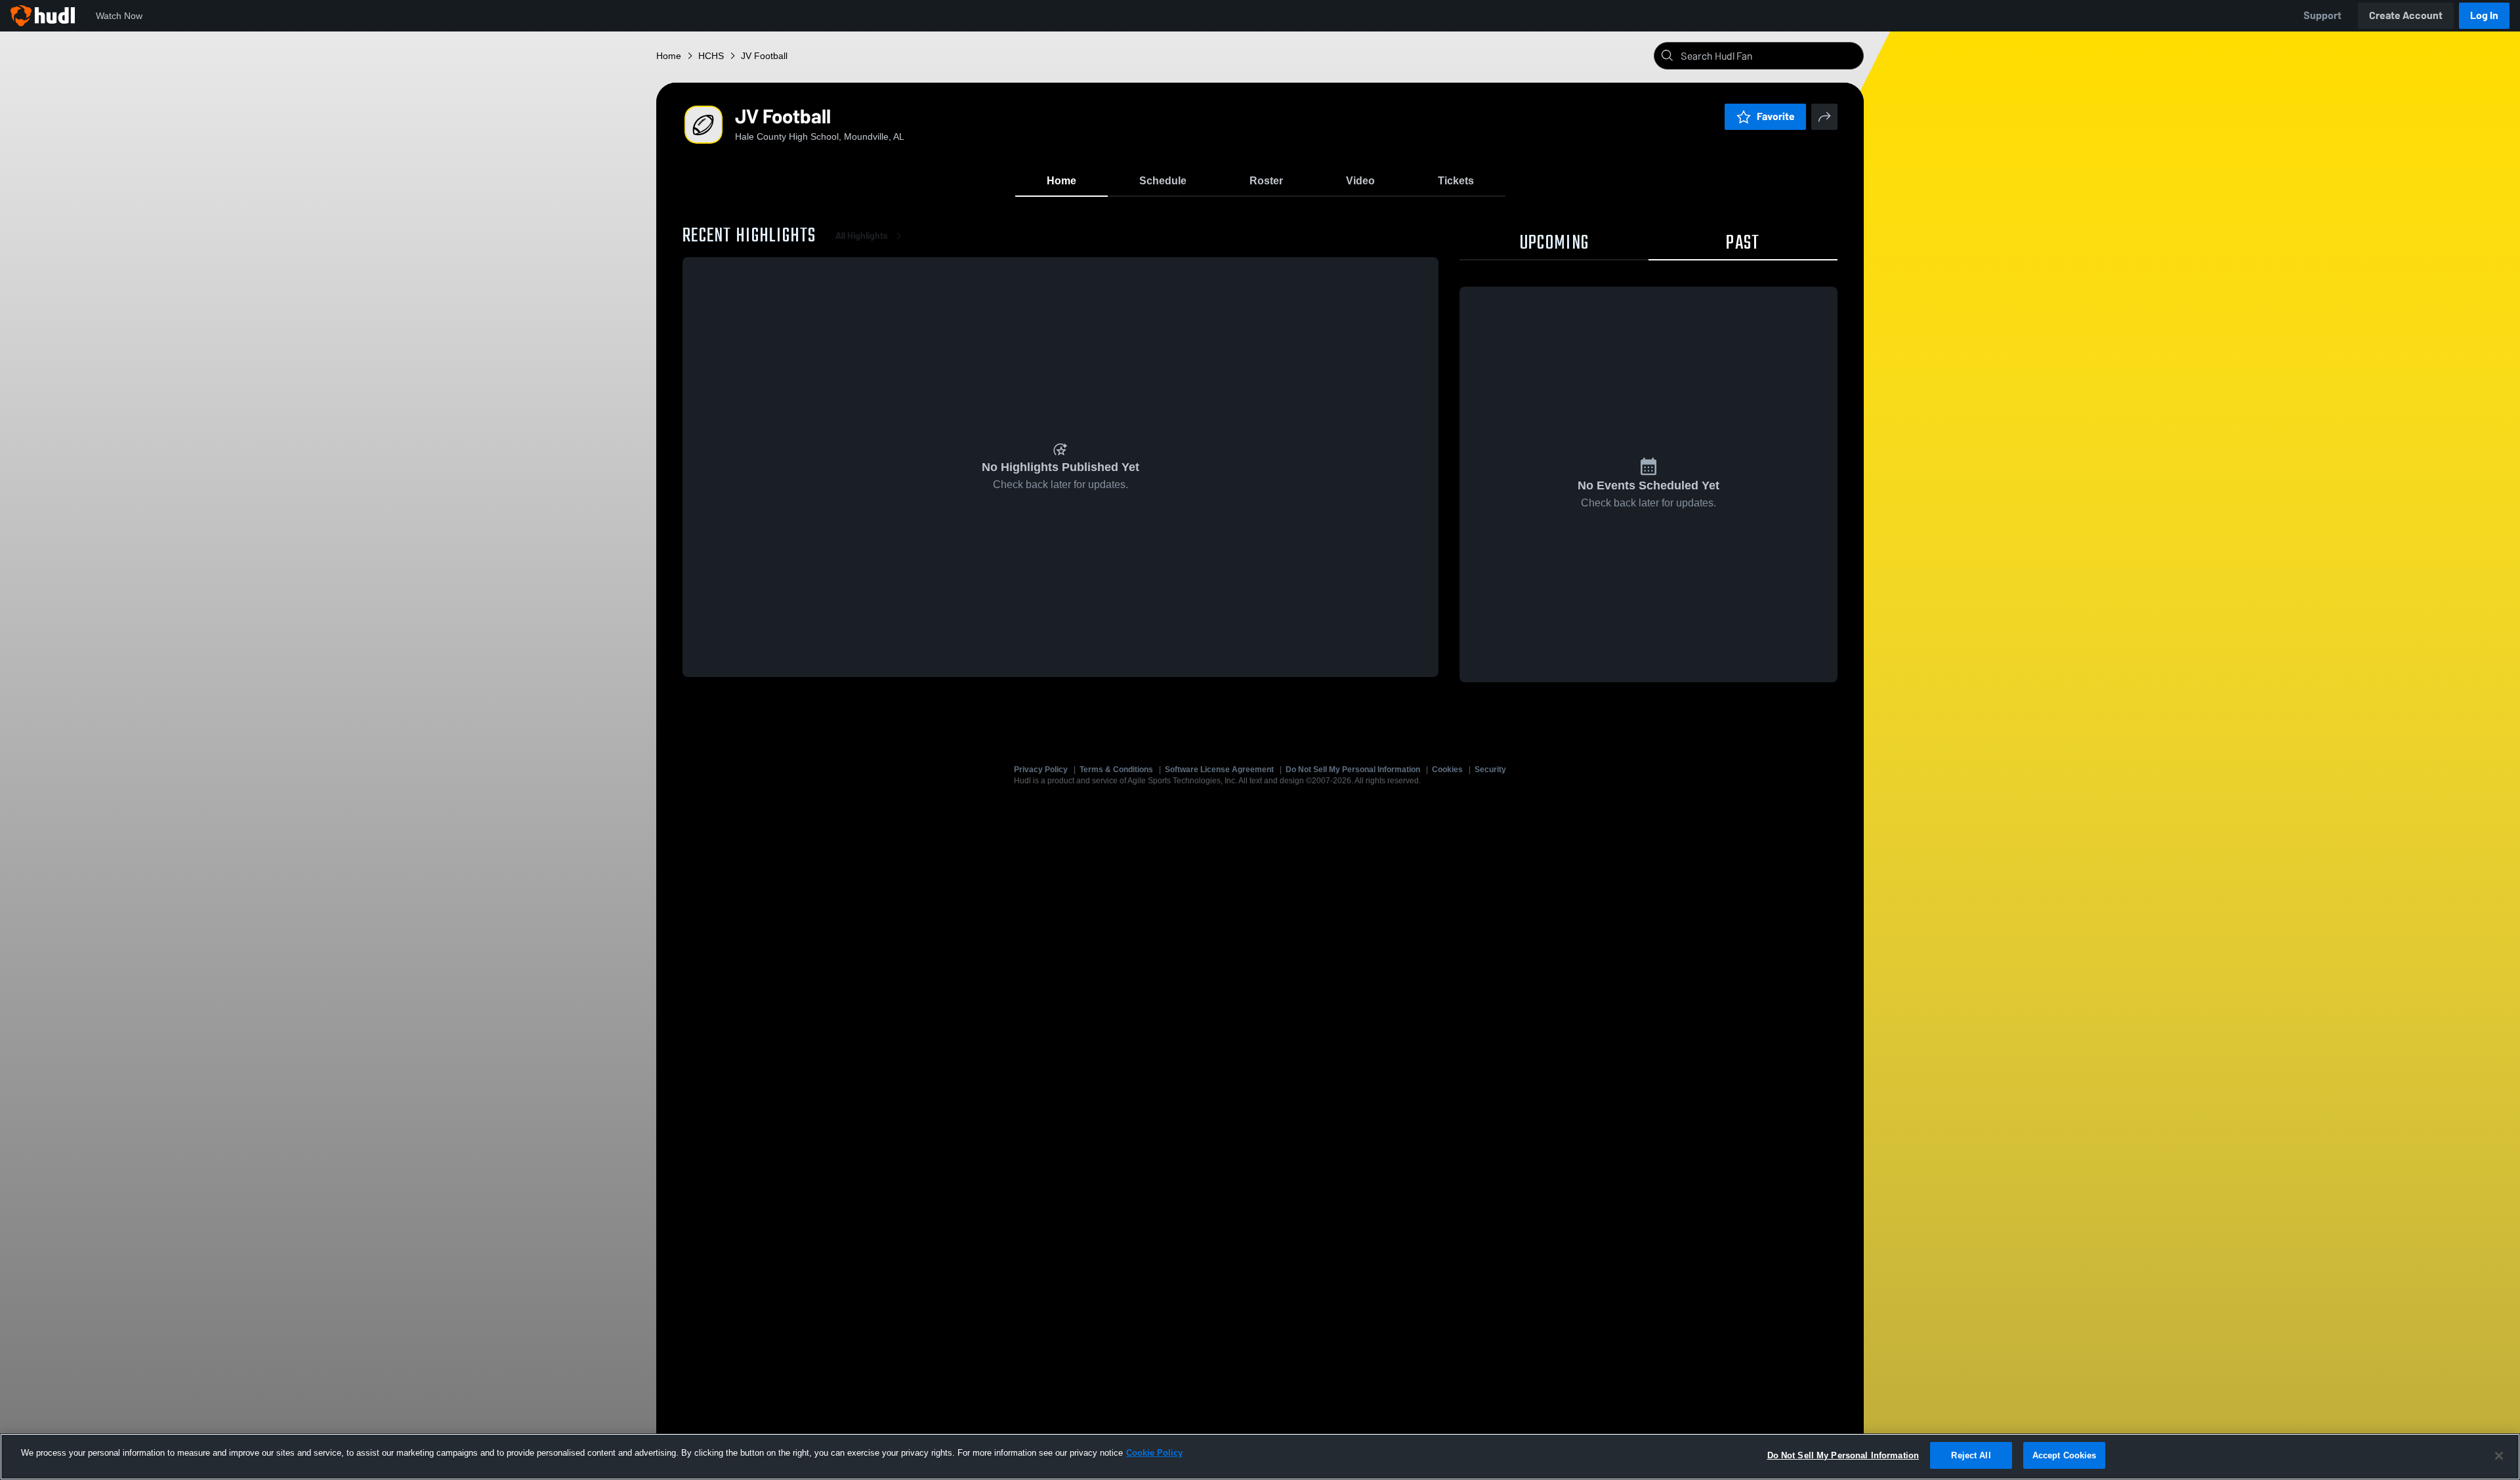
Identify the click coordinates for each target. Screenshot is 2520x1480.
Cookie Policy (1154, 1453)
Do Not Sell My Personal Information (1353, 770)
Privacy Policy (1041, 770)
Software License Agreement (1219, 770)
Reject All (1971, 1455)
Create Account (2406, 15)
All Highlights (862, 236)
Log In (2484, 15)
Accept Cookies (2065, 1455)
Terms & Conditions (1116, 770)
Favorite (1776, 116)
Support (2322, 15)
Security (1490, 770)
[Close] (2499, 1456)
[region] (1260, 1457)
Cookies (1447, 770)
